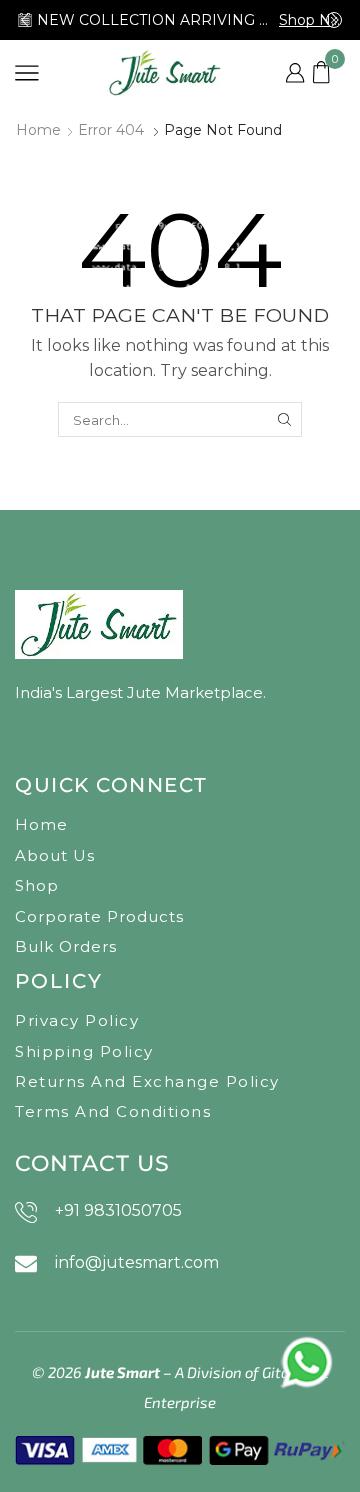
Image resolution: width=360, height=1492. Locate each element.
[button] (25, 20)
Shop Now (310, 20)
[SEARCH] (285, 419)
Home (38, 130)
